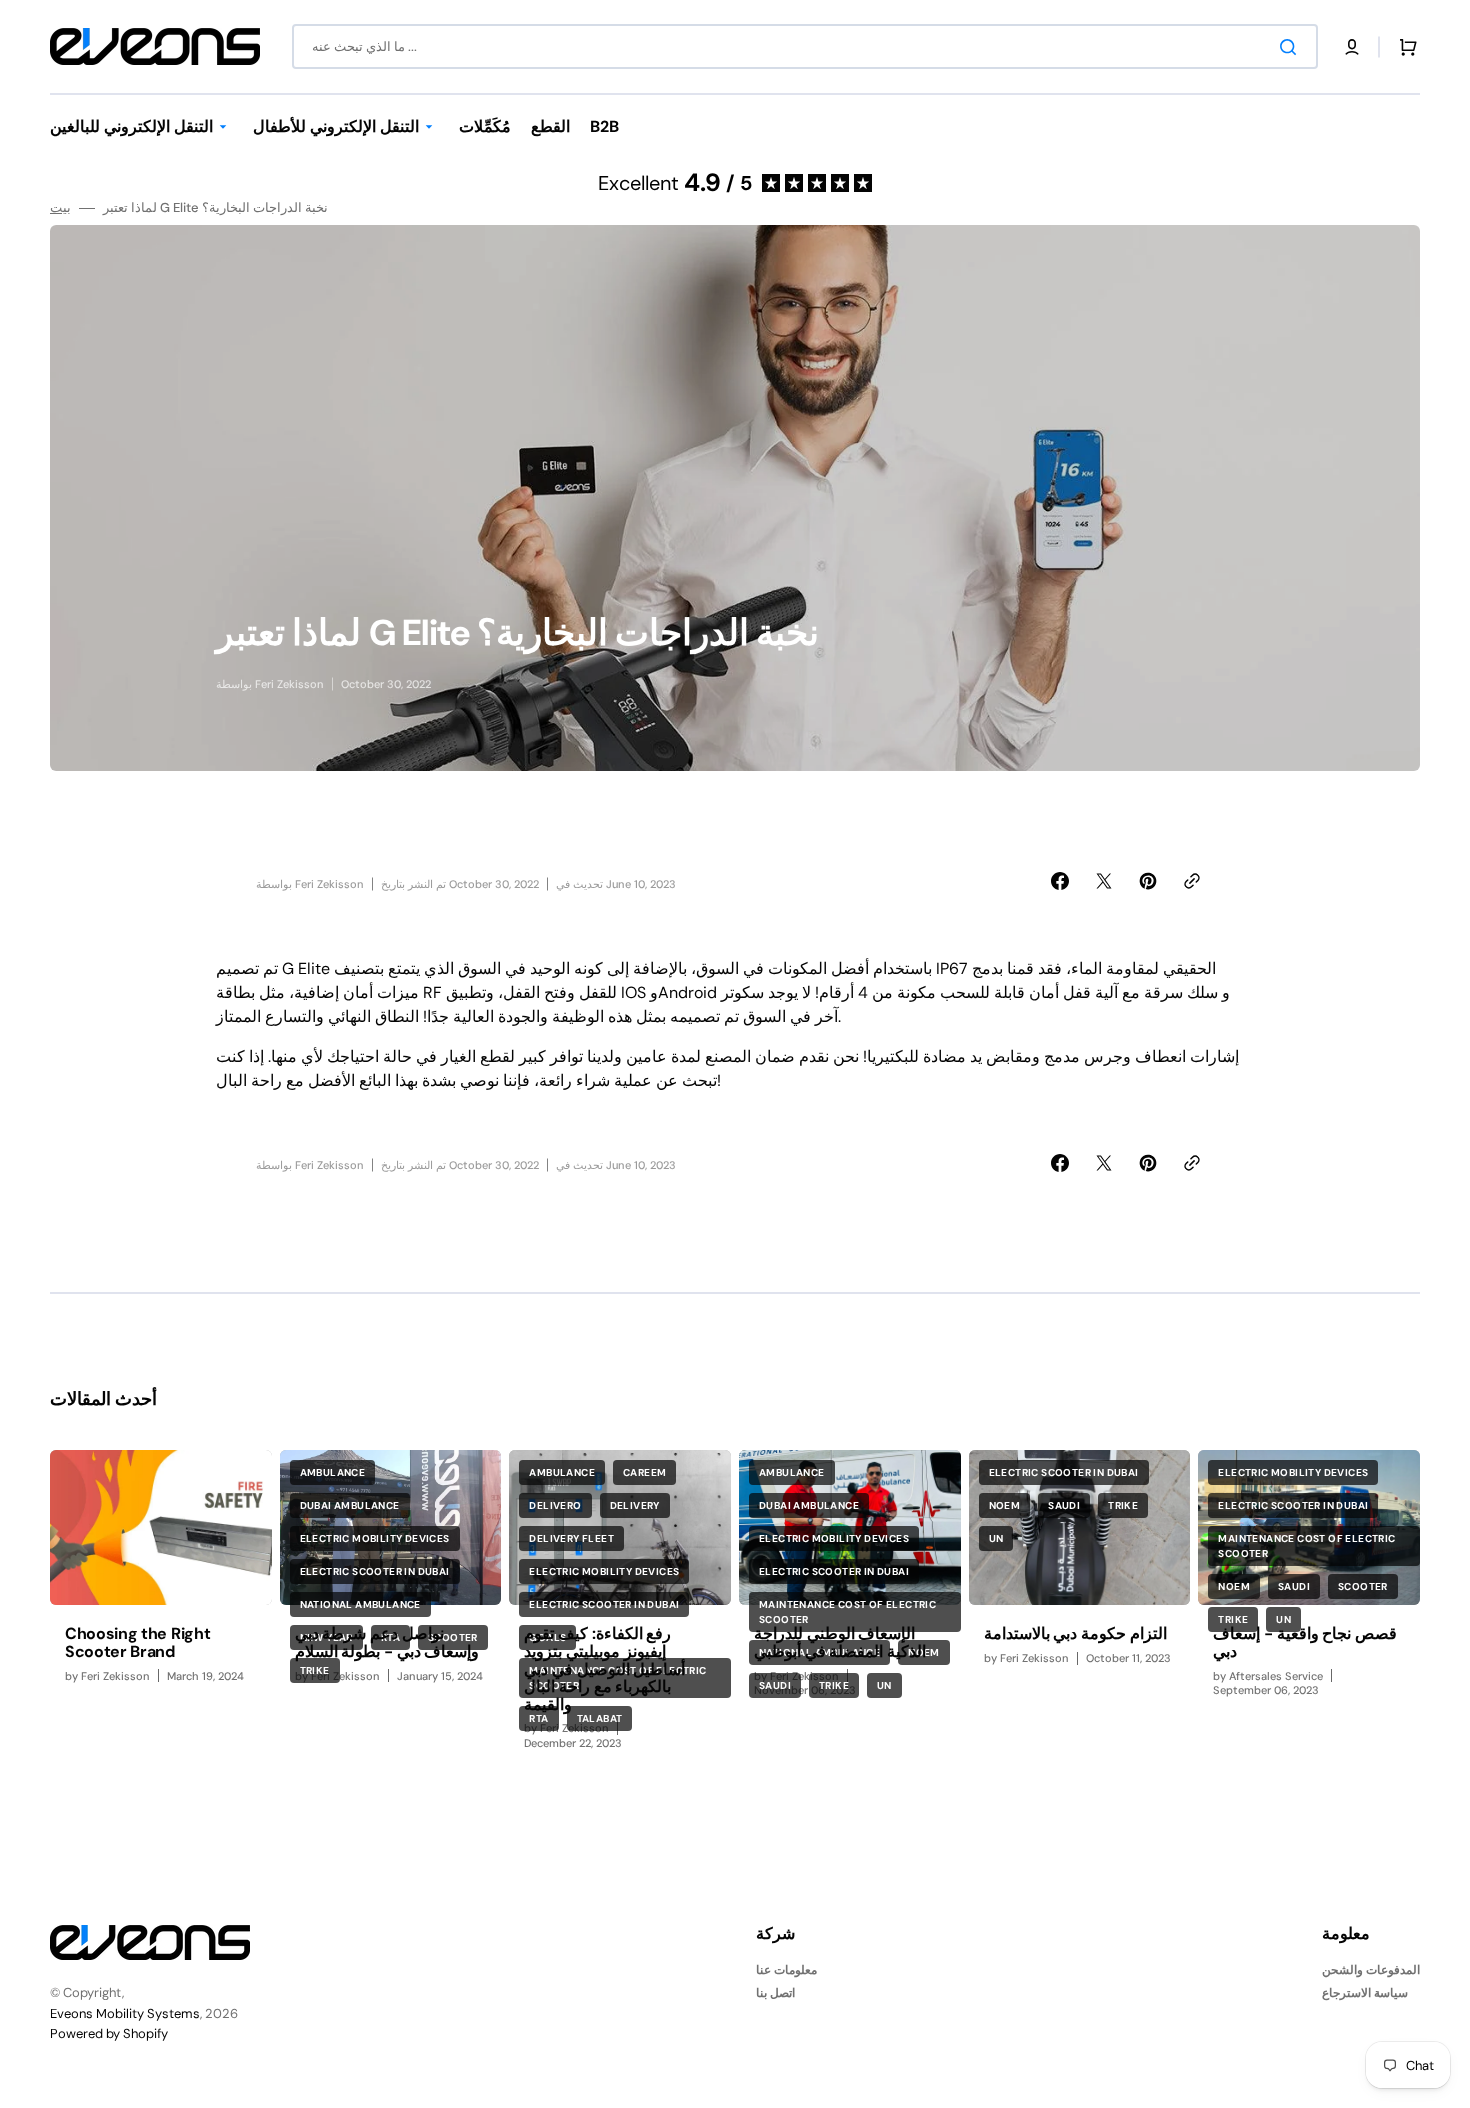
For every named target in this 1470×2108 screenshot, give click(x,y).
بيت (60, 208)
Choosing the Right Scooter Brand (137, 1642)
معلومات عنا (786, 1970)
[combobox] (805, 46)
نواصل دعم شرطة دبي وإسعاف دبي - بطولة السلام (387, 1642)
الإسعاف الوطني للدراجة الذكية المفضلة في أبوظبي (840, 1642)
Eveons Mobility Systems (125, 2013)
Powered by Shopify (109, 2033)
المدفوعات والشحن (1371, 1970)
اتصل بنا (775, 1993)
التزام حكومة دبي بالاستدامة (1075, 1633)
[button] (1352, 47)
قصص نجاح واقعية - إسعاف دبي (1305, 1642)
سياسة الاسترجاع (1365, 1993)
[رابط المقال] (161, 1607)
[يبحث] (1292, 47)
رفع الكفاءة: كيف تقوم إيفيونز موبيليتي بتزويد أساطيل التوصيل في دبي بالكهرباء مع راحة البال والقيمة (604, 1668)
